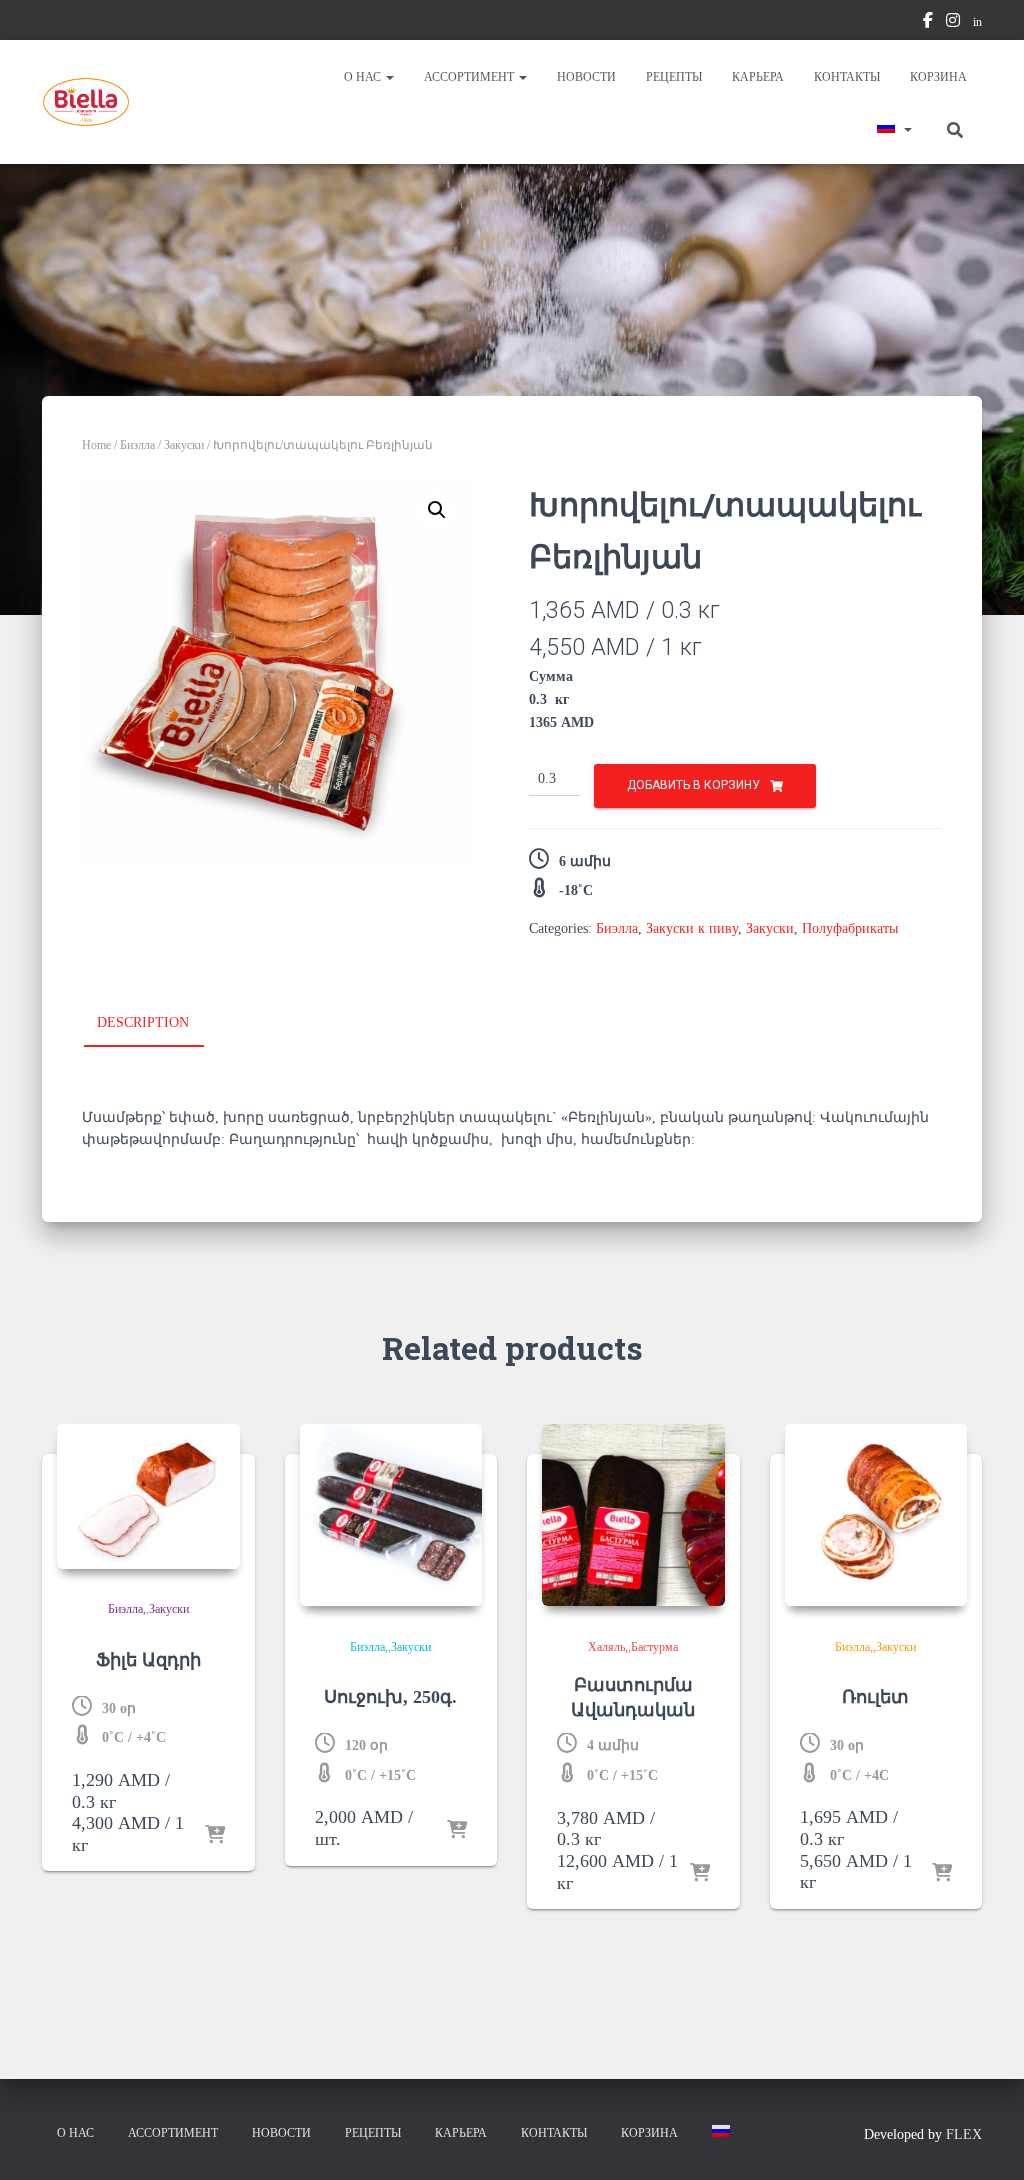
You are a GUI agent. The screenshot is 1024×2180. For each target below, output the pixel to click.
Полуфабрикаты (850, 928)
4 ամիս (613, 1745)
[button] (389, 77)
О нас (364, 77)
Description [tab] (143, 1022)
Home (96, 445)
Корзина (938, 77)
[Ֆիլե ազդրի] (148, 1496)
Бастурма (654, 1647)
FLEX (964, 2134)
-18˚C (576, 890)
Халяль (606, 1647)
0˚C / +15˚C (380, 1775)
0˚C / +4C (859, 1775)
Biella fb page (928, 23)
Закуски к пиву (692, 928)
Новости (586, 77)
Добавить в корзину (693, 785)
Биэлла (137, 445)
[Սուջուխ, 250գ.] (391, 1515)
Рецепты (674, 77)
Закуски (184, 445)
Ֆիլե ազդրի (148, 1660)
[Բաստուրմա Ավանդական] (633, 1515)
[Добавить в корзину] (215, 1836)
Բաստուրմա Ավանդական (633, 1697)
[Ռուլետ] (876, 1515)
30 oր (119, 1708)
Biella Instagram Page (953, 23)
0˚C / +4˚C (134, 1737)
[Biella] (86, 102)
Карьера (758, 77)
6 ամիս (585, 861)
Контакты (847, 77)
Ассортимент (470, 77)
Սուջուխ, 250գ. (390, 1697)
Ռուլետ (875, 1697)
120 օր (366, 1745)
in (977, 22)
